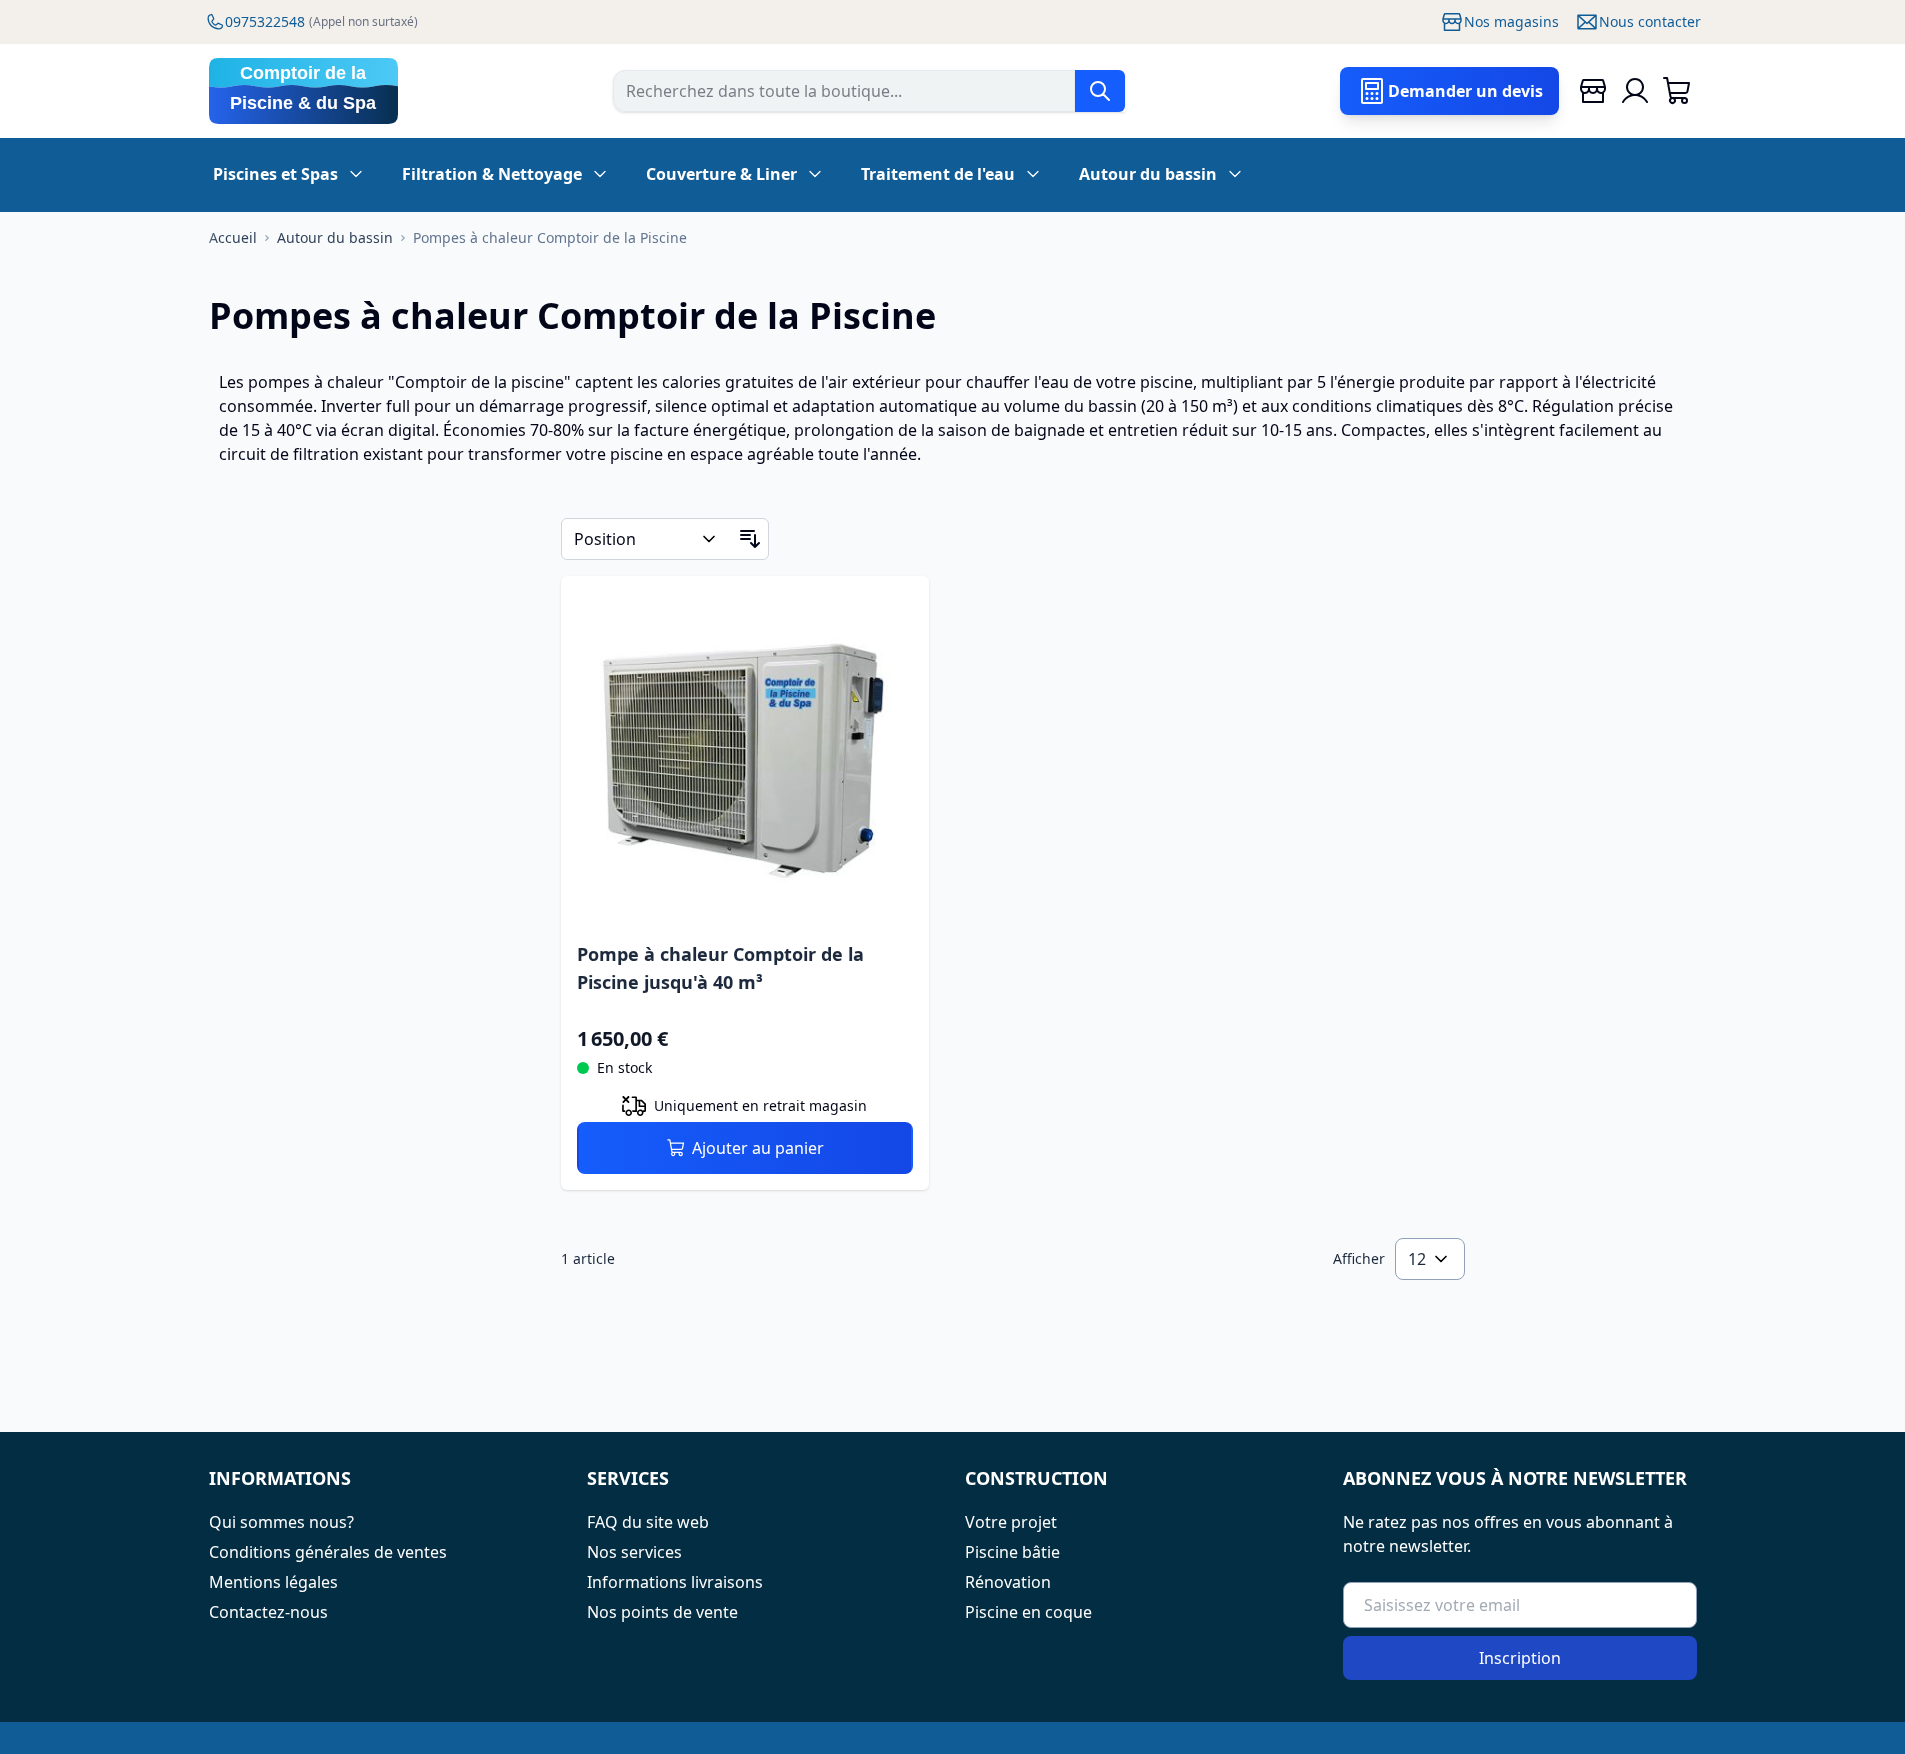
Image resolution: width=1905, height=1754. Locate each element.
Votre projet (1011, 1522)
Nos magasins (1511, 21)
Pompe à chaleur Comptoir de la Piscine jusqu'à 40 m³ (720, 968)
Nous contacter (1650, 21)
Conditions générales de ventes (328, 1552)
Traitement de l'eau (938, 174)
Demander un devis (1465, 91)
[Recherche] (1100, 91)
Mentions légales (273, 1582)
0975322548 (321, 21)
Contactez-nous (268, 1612)
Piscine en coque (1028, 1612)
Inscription (1520, 1658)
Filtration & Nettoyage (492, 174)
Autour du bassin (1148, 174)
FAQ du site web (648, 1522)
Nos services (634, 1552)
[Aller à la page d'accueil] (303, 91)
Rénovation (1008, 1582)
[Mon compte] (1635, 91)
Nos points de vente (662, 1612)
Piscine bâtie (1012, 1552)
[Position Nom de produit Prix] (647, 539)
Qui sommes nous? (281, 1522)
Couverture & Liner (721, 174)
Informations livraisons (675, 1582)
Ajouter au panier (758, 1148)
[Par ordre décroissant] (750, 539)
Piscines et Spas (275, 174)
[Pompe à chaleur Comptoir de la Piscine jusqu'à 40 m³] (745, 760)
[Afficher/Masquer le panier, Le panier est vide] (1677, 91)
